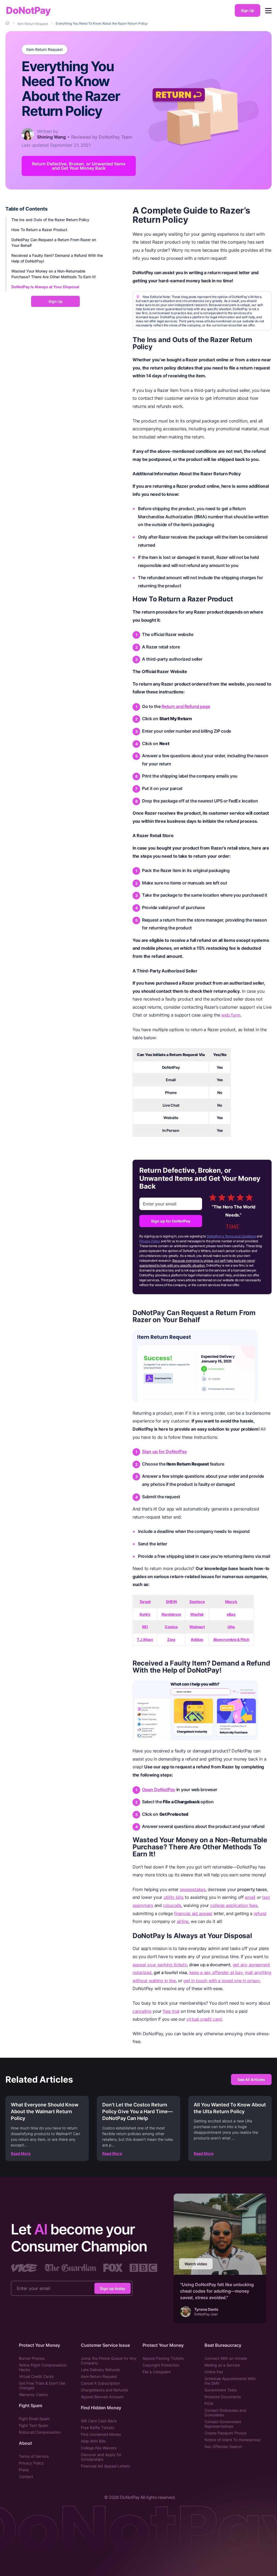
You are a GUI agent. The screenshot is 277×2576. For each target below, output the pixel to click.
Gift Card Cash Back (99, 2421)
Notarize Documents (223, 2397)
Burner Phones (32, 2358)
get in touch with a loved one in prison (221, 1981)
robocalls (172, 1905)
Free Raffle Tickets (98, 2428)
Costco (171, 1627)
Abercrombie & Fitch (231, 1639)
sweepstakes (193, 1889)
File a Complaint (157, 2372)
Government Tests (221, 2390)
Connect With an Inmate (226, 2358)
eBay (231, 1614)
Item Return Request (44, 50)
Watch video (196, 2264)
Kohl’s (145, 1614)
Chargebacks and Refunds (105, 2390)
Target (145, 1602)
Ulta (231, 1627)
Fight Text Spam (34, 2425)
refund (260, 1913)
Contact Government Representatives (223, 2424)
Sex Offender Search (223, 2446)
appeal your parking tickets (160, 1965)
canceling (142, 2011)
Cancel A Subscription (100, 2383)
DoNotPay (28, 10)
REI (145, 1627)
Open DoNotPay (159, 1790)
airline (183, 1921)
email (250, 1897)
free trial (171, 2011)
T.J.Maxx (145, 1639)
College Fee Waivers (99, 2448)
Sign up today (113, 2288)
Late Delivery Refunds (100, 2370)
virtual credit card (204, 2019)
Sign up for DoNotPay (171, 1221)
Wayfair (197, 1614)
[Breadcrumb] (8, 23)
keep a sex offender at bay (216, 1972)
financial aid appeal (193, 1913)
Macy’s (231, 1602)
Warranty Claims (33, 2395)
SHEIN (171, 1602)
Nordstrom (171, 1614)
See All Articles (251, 2080)
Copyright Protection (161, 2365)
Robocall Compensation (40, 2432)
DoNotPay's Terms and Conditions (231, 1236)
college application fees (234, 1905)
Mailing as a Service (222, 2365)
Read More (21, 2153)
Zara (171, 1639)
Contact (26, 2477)
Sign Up (248, 10)
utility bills (174, 1897)
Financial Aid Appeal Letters (105, 2466)
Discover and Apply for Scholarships (101, 2457)
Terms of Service (34, 2456)
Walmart (197, 1627)
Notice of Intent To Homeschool (232, 2440)
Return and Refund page (186, 706)
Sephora (197, 1602)
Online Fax (214, 2372)
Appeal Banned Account (102, 2397)
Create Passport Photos (225, 2433)
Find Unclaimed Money (101, 2434)
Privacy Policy (150, 1241)
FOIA (209, 2403)
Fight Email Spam (34, 2419)
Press (24, 2470)
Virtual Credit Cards (36, 2376)
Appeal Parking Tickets (163, 2358)
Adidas (197, 1639)
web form (231, 1015)
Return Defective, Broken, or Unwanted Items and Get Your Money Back (79, 166)
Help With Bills (93, 2441)
